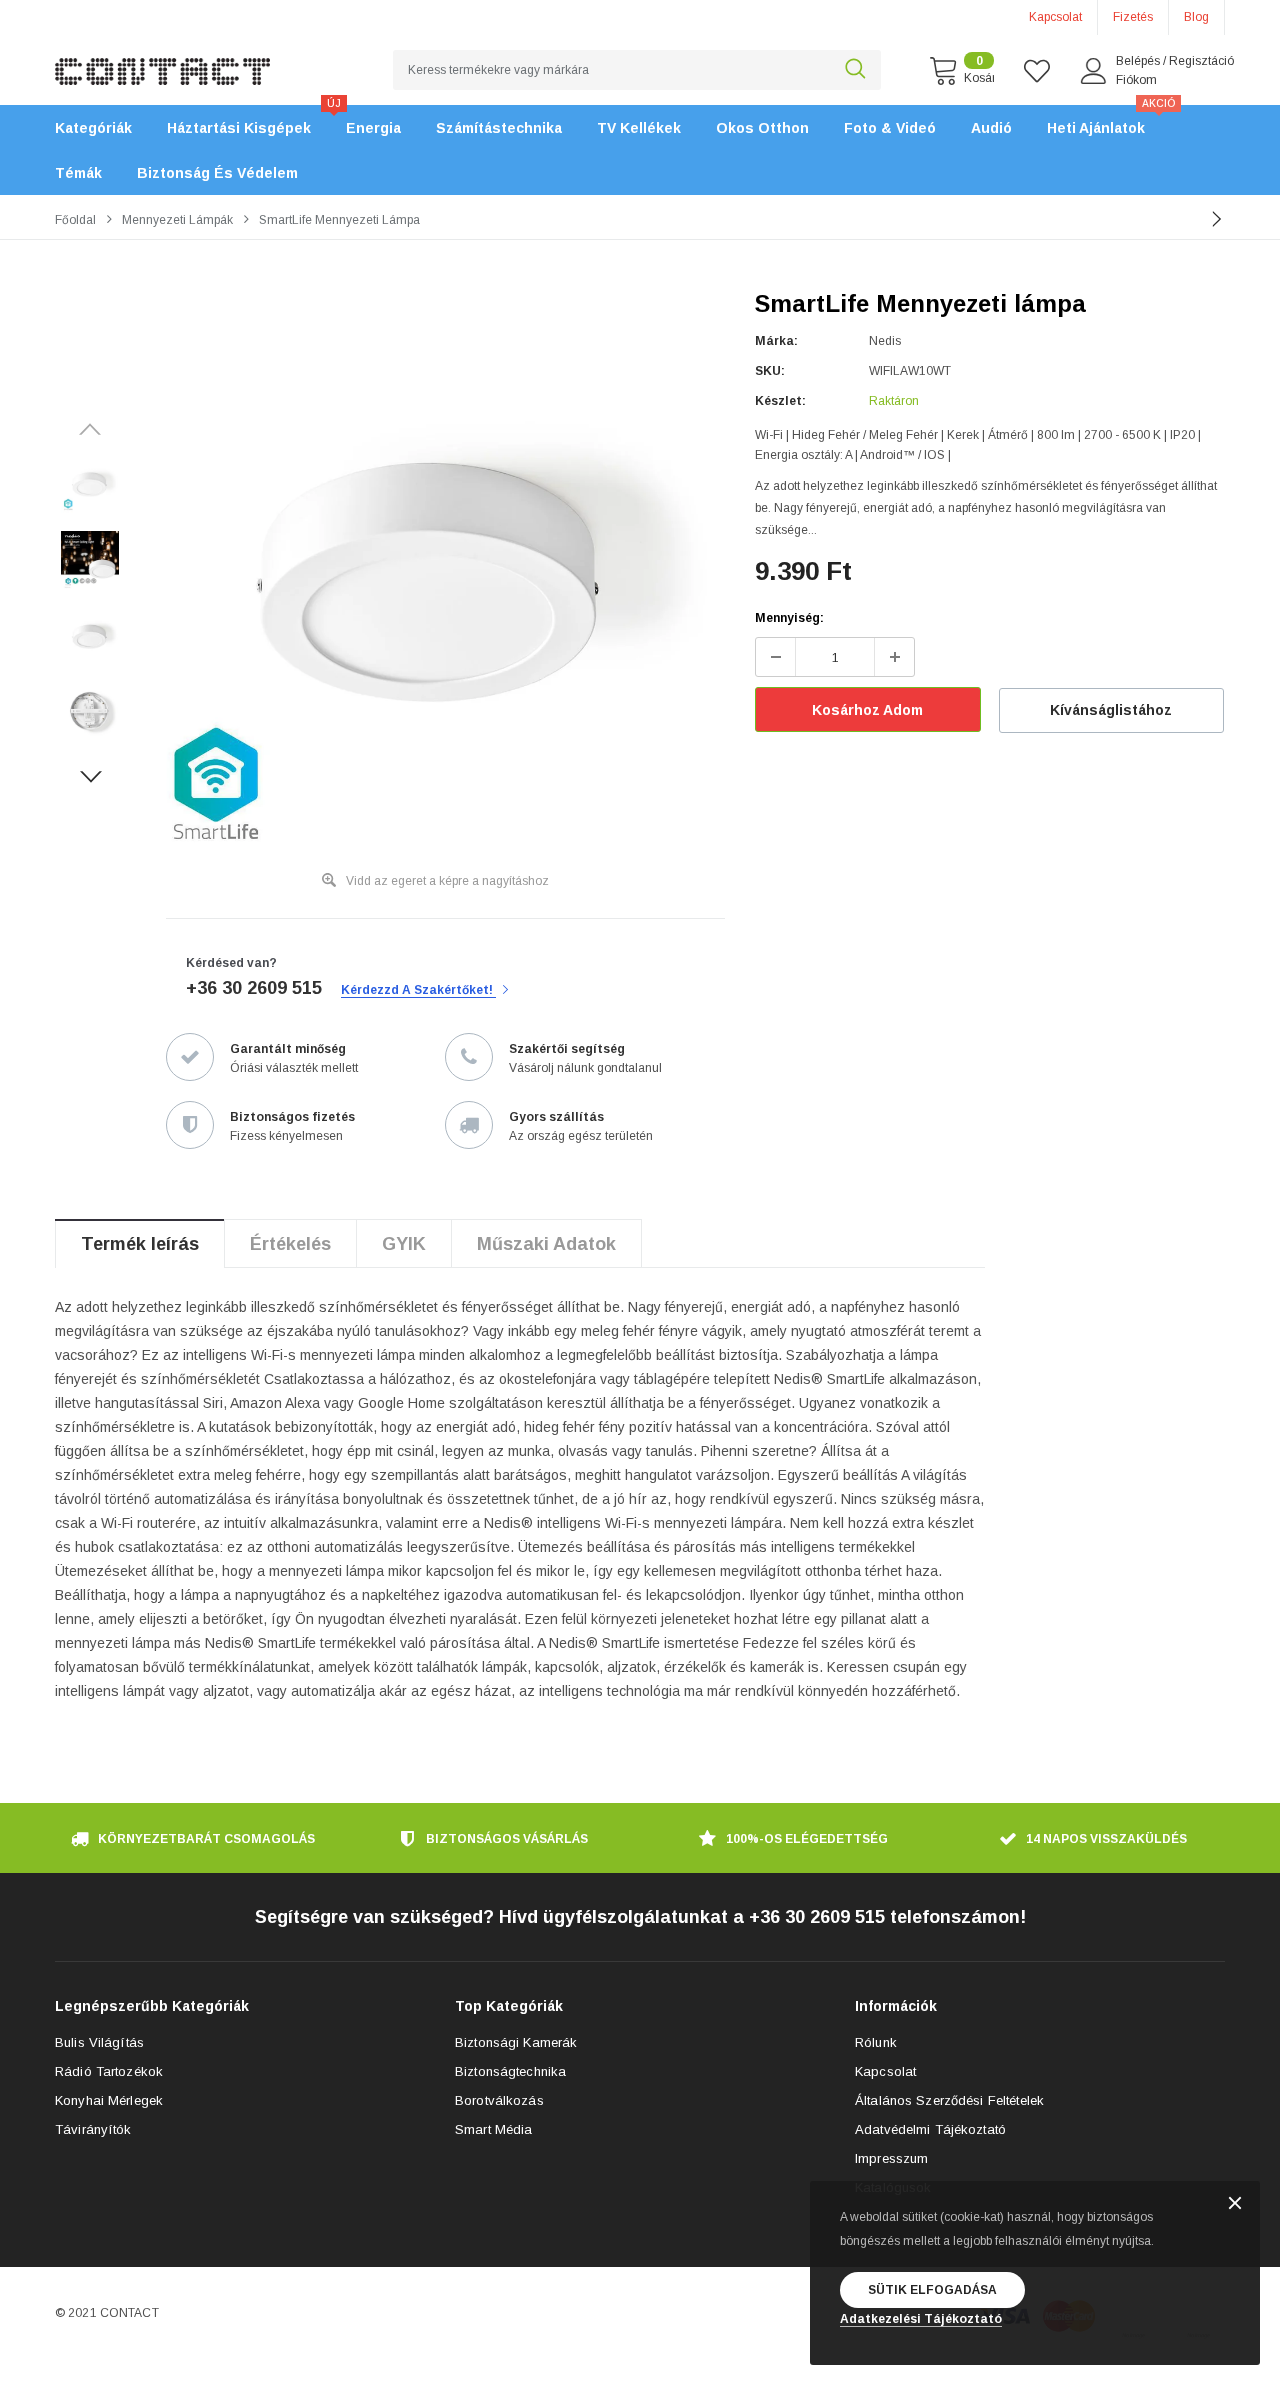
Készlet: (780, 401)
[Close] (1235, 2204)
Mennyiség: (789, 618)
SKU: (770, 371)
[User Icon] (1094, 71)
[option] (435, 578)
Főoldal (75, 220)
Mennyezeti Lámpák (177, 220)
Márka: (776, 341)
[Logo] (162, 60)
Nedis (885, 341)
